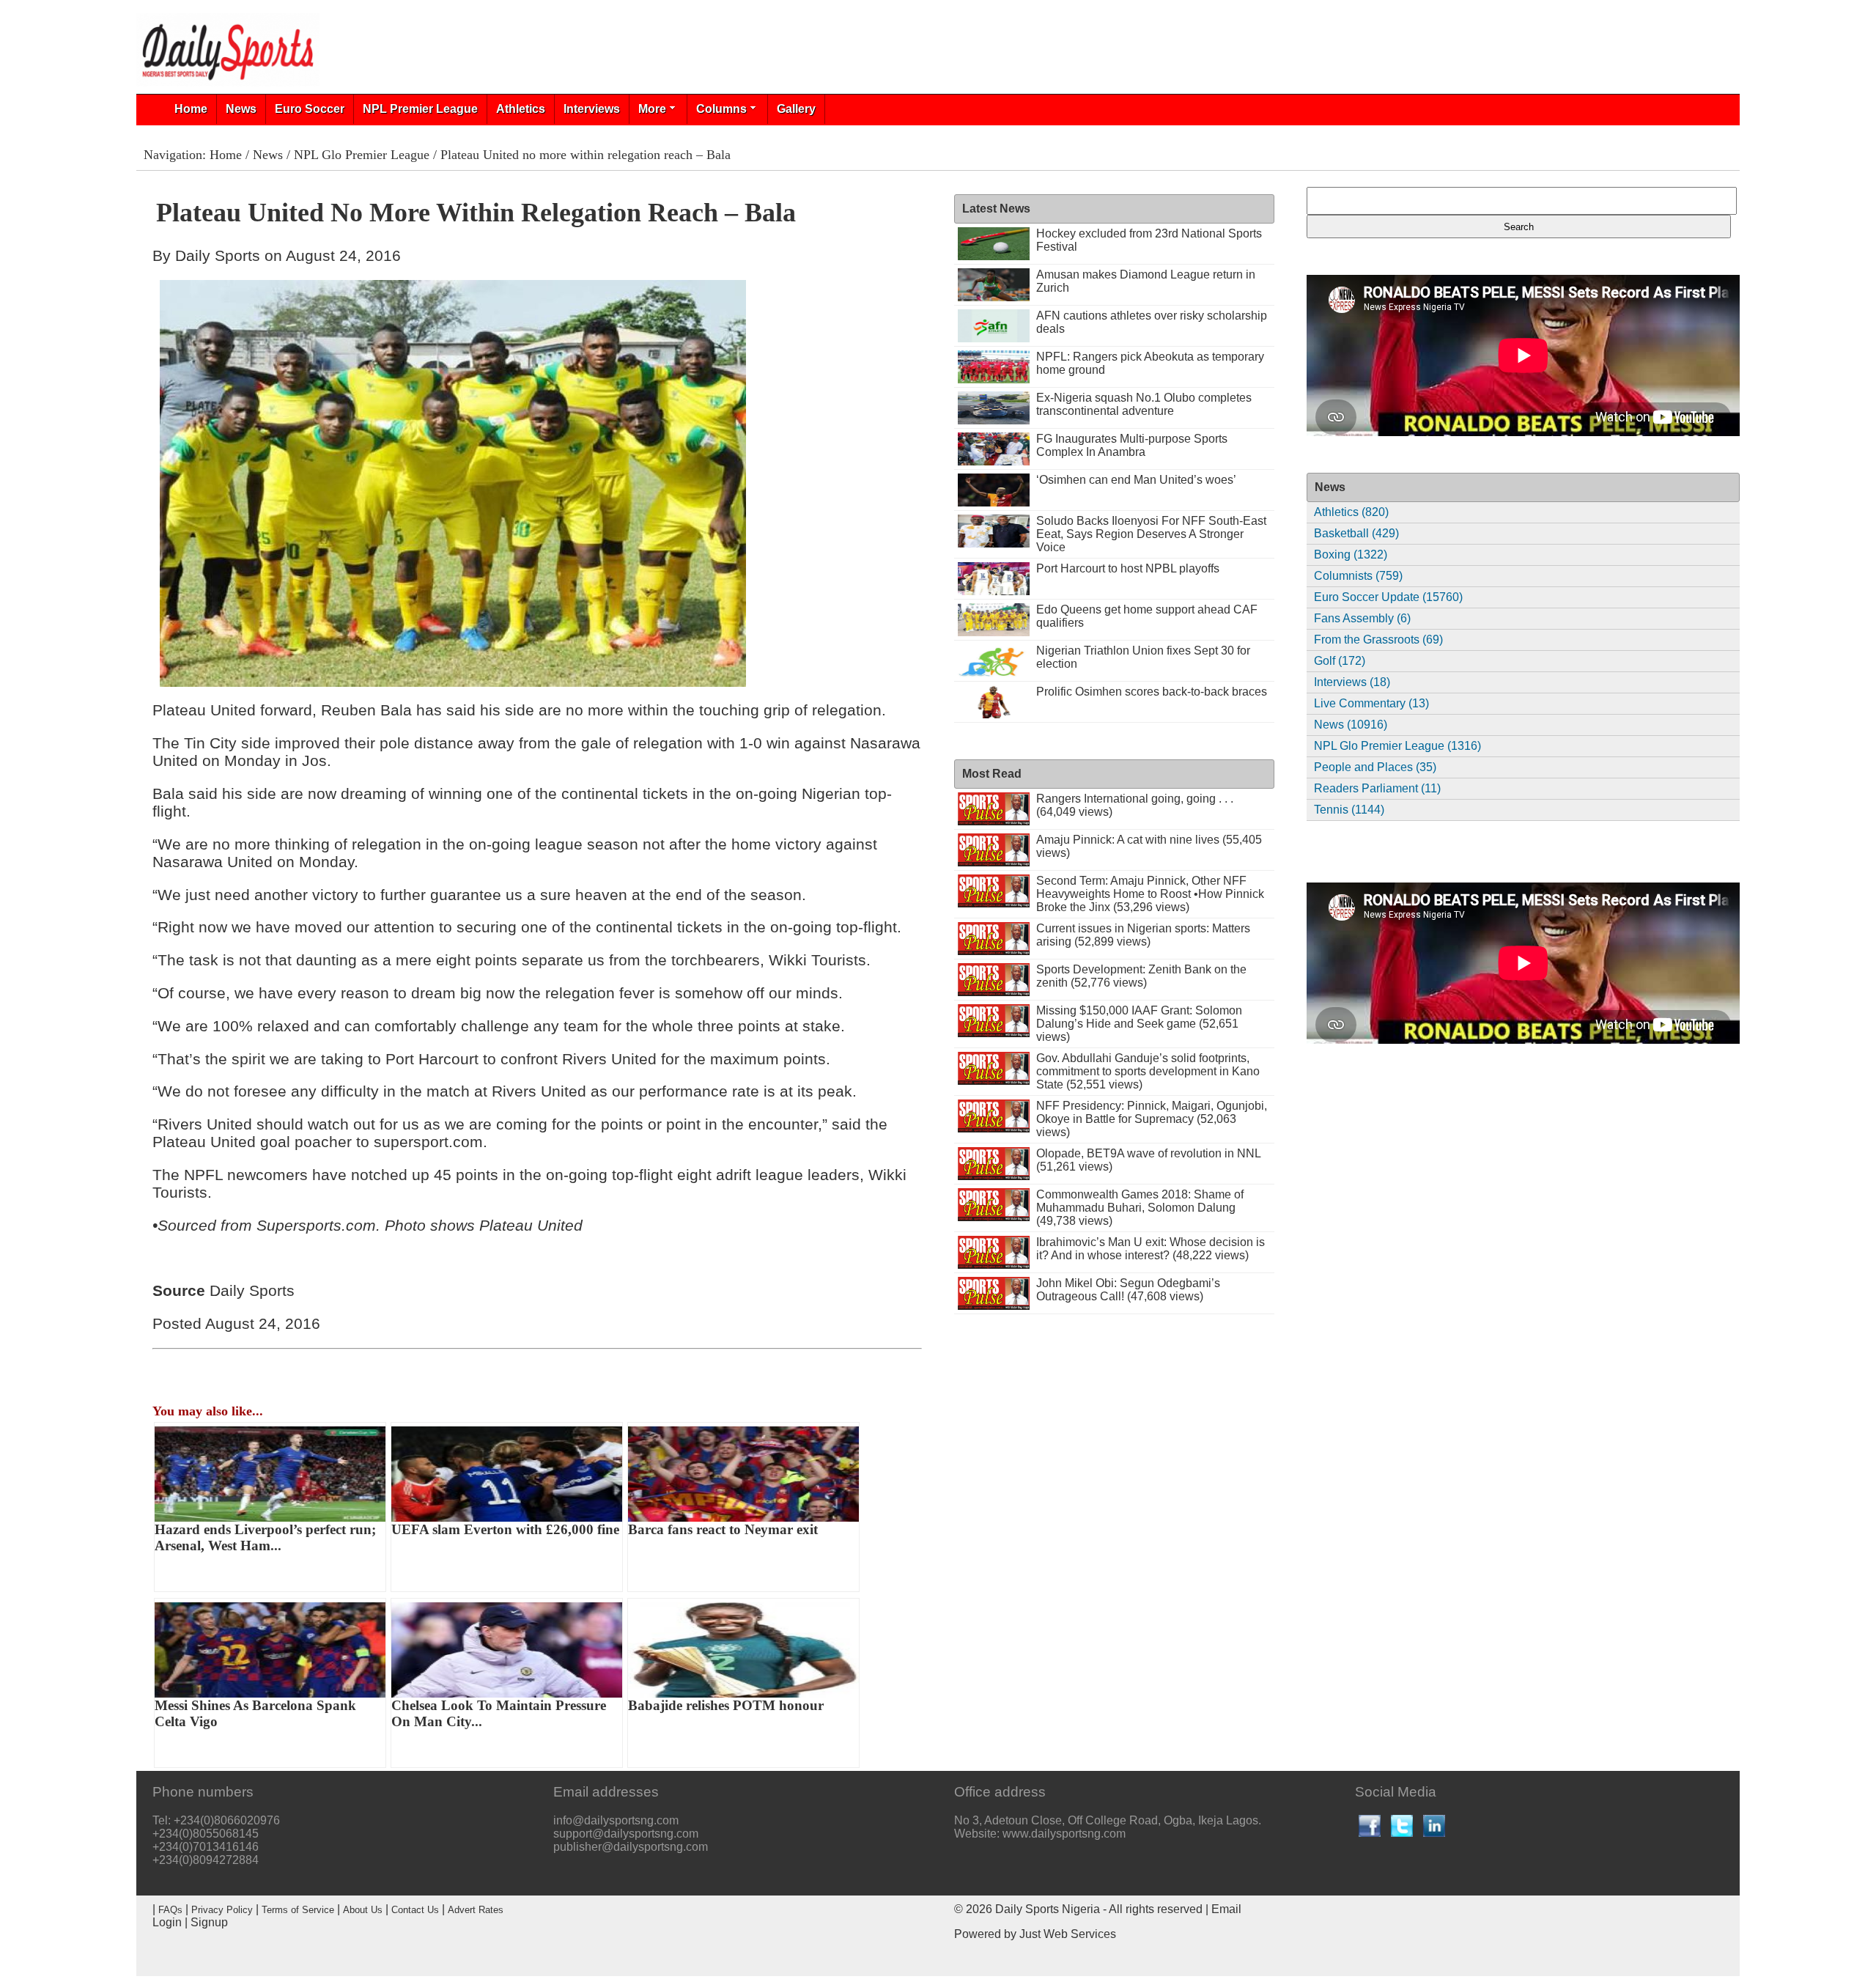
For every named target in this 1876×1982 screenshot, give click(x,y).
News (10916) (1351, 725)
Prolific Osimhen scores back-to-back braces (1152, 692)
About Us (363, 1910)
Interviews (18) (1352, 682)
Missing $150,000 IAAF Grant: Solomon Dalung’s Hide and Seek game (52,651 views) (1139, 1024)
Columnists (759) (1358, 576)
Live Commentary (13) (1371, 703)
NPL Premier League (420, 109)
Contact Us (415, 1910)
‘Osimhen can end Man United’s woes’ (1136, 480)
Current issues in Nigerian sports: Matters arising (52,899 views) (1143, 935)
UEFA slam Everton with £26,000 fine (505, 1529)
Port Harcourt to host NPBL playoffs (1128, 568)
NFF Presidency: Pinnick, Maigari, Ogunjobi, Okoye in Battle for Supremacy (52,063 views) (1152, 1119)
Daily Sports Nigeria (1048, 1909)
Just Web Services (1068, 1934)
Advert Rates (476, 1910)
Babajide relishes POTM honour (726, 1705)
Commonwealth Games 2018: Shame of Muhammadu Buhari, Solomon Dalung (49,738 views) (1140, 1208)
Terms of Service (298, 1910)
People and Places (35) (1375, 767)
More (652, 109)
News (241, 109)
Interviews (592, 109)
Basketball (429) (1356, 533)
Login (167, 1922)
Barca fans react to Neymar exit (723, 1529)
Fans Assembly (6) (1362, 618)
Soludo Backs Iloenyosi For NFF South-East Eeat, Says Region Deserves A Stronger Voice (1151, 534)
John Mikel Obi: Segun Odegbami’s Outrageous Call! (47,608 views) (1128, 1290)
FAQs (170, 1910)
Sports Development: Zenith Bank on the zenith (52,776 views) (1141, 976)
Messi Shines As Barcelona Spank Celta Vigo (255, 1713)
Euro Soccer (310, 109)
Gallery (796, 109)
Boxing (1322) (1351, 555)
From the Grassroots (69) (1378, 640)
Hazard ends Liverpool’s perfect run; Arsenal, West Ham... (265, 1537)
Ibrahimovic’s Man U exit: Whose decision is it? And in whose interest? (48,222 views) (1151, 1249)
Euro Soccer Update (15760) (1388, 597)
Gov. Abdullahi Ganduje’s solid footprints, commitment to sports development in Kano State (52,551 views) (1148, 1071)
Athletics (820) (1351, 512)
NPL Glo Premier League (362, 155)
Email (1226, 1909)
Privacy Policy (222, 1910)
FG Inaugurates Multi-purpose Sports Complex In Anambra (1132, 445)
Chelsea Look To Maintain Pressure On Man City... (499, 1713)
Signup (209, 1922)
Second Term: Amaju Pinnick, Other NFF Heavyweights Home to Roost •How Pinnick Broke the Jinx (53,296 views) (1150, 894)
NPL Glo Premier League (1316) (1397, 746)
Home (191, 109)
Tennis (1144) (1349, 810)
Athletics (521, 109)
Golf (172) (1340, 661)
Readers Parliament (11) (1377, 788)
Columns (721, 109)
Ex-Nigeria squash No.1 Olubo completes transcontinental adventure (1144, 404)
